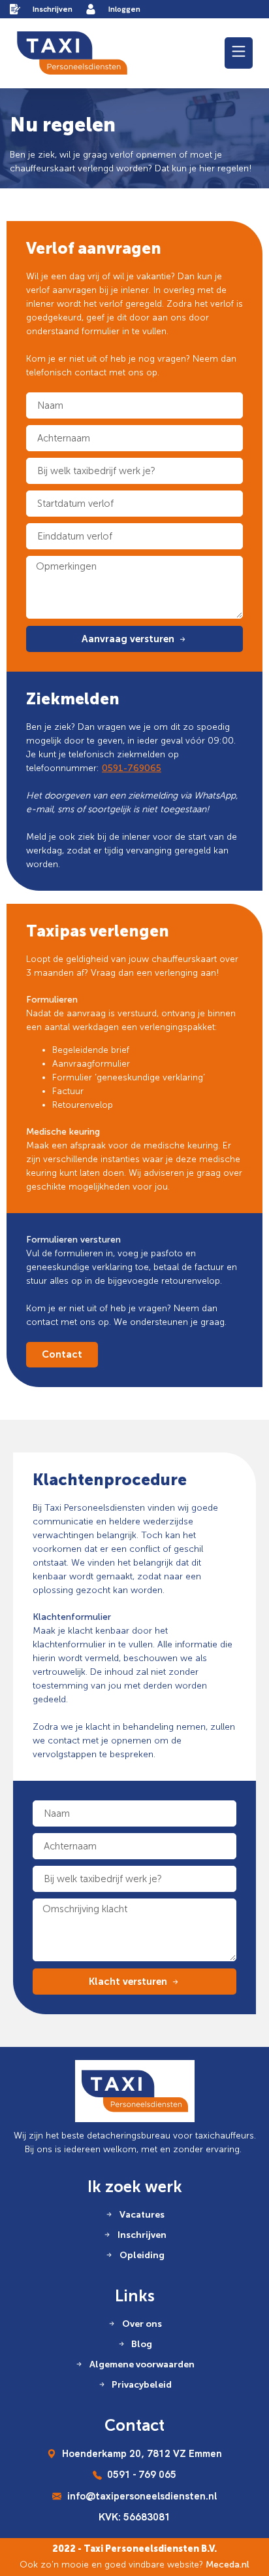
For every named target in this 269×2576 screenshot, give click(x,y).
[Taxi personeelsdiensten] (72, 53)
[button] (239, 53)
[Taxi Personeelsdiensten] (135, 2091)
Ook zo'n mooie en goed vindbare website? (134, 2565)
